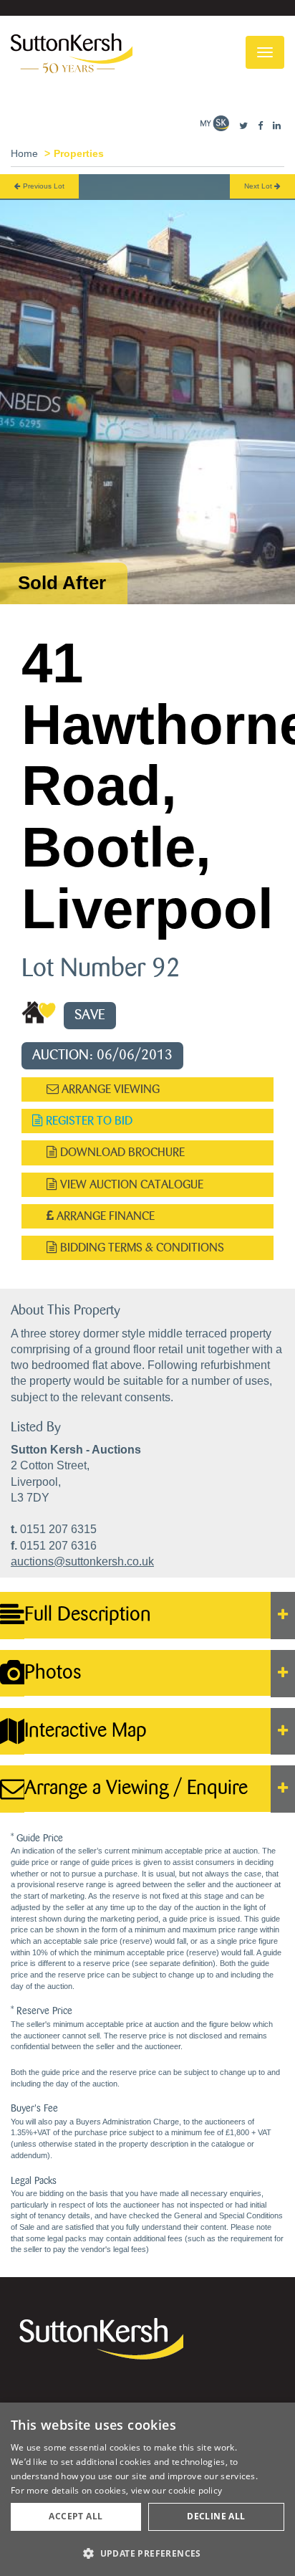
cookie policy (195, 2490)
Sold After (62, 583)
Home (24, 153)
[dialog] (147, 2489)
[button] (147, 2553)
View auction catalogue (130, 1184)
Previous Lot (43, 186)
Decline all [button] (216, 2516)
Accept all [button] (76, 2516)
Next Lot (259, 186)
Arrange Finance (104, 1216)
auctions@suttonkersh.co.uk (82, 1561)
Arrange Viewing (109, 1089)
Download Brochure (121, 1152)
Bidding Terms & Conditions (141, 1248)
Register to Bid (88, 1121)
